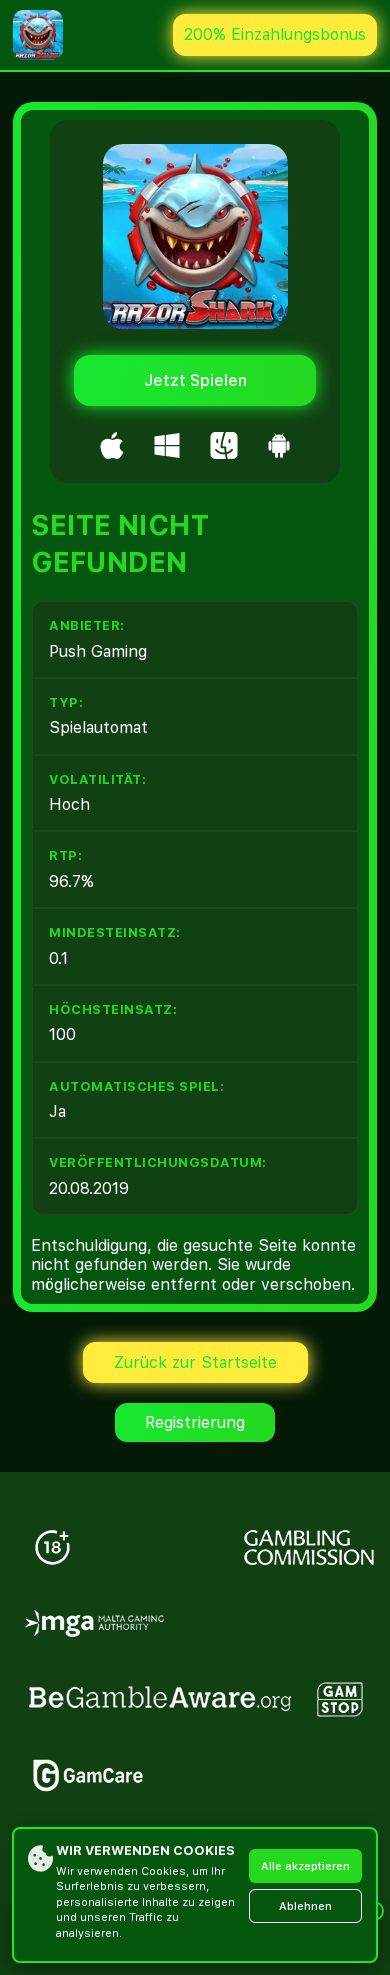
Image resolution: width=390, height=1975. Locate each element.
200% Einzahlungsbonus (275, 34)
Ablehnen (305, 1906)
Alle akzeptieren (305, 1866)
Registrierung (195, 1422)
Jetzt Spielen (195, 380)
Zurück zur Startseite (195, 1362)
